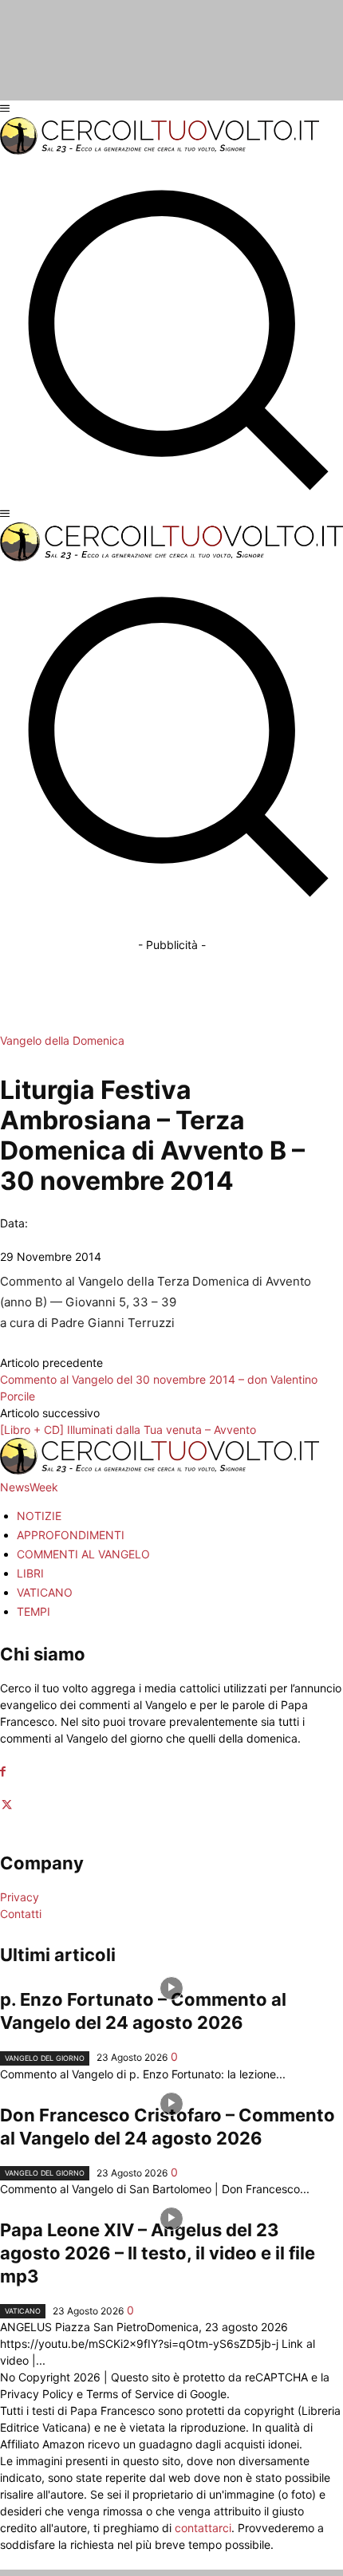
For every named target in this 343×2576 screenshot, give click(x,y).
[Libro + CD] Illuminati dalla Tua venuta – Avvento (128, 1430)
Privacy (20, 1897)
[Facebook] (3, 1772)
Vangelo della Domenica (62, 1040)
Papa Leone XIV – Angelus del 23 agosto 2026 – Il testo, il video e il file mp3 (158, 2253)
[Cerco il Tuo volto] (160, 150)
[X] (7, 1805)
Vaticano (23, 2311)
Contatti (21, 1914)
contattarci (203, 2528)
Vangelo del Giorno (45, 2058)
